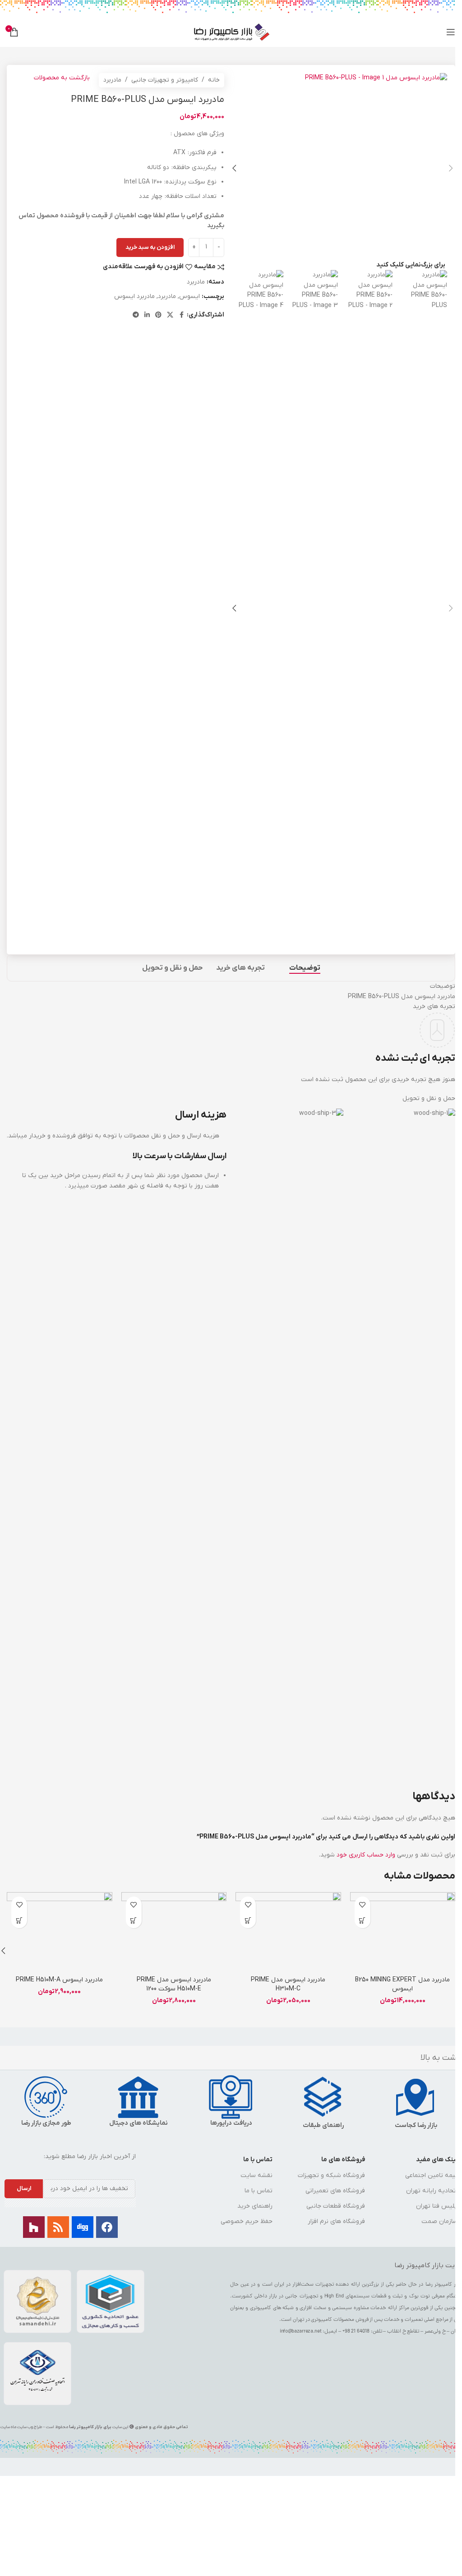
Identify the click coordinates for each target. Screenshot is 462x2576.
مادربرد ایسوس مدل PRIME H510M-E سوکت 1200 (174, 1984)
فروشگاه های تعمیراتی (335, 2191)
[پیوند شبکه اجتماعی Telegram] (136, 315)
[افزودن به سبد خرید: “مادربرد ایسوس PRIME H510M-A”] (19, 1920)
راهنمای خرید (255, 2206)
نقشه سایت (256, 2175)
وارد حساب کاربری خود (366, 1855)
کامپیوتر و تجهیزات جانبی (165, 80)
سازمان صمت (439, 2221)
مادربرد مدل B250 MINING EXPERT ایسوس (402, 1984)
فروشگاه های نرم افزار (336, 2221)
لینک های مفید (437, 2160)
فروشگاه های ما (343, 2160)
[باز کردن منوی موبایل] (451, 32)
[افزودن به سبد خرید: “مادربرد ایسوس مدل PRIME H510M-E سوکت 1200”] (134, 1920)
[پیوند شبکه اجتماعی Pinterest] (158, 315)
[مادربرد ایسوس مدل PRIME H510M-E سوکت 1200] (174, 1932)
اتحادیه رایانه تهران (432, 2191)
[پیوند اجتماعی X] (170, 315)
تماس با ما (258, 2160)
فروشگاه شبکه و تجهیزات (331, 2175)
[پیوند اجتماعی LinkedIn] (147, 315)
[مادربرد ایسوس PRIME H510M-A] (60, 1932)
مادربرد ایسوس (134, 296)
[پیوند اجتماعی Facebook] (181, 315)
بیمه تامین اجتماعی (431, 2175)
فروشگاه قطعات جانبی (336, 2206)
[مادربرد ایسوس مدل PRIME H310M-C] (288, 1932)
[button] (451, 168)
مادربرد (112, 80)
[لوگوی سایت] (231, 32)
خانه (214, 80)
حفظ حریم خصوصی (247, 2221)
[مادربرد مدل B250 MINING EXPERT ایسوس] (403, 1932)
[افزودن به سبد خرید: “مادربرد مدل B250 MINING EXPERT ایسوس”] (363, 1920)
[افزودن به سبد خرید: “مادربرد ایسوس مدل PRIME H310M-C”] (248, 1920)
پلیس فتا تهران (437, 2206)
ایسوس (189, 296)
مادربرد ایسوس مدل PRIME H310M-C (288, 1984)
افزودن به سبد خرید (150, 247)
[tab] (305, 968)
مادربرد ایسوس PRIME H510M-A (59, 1980)
